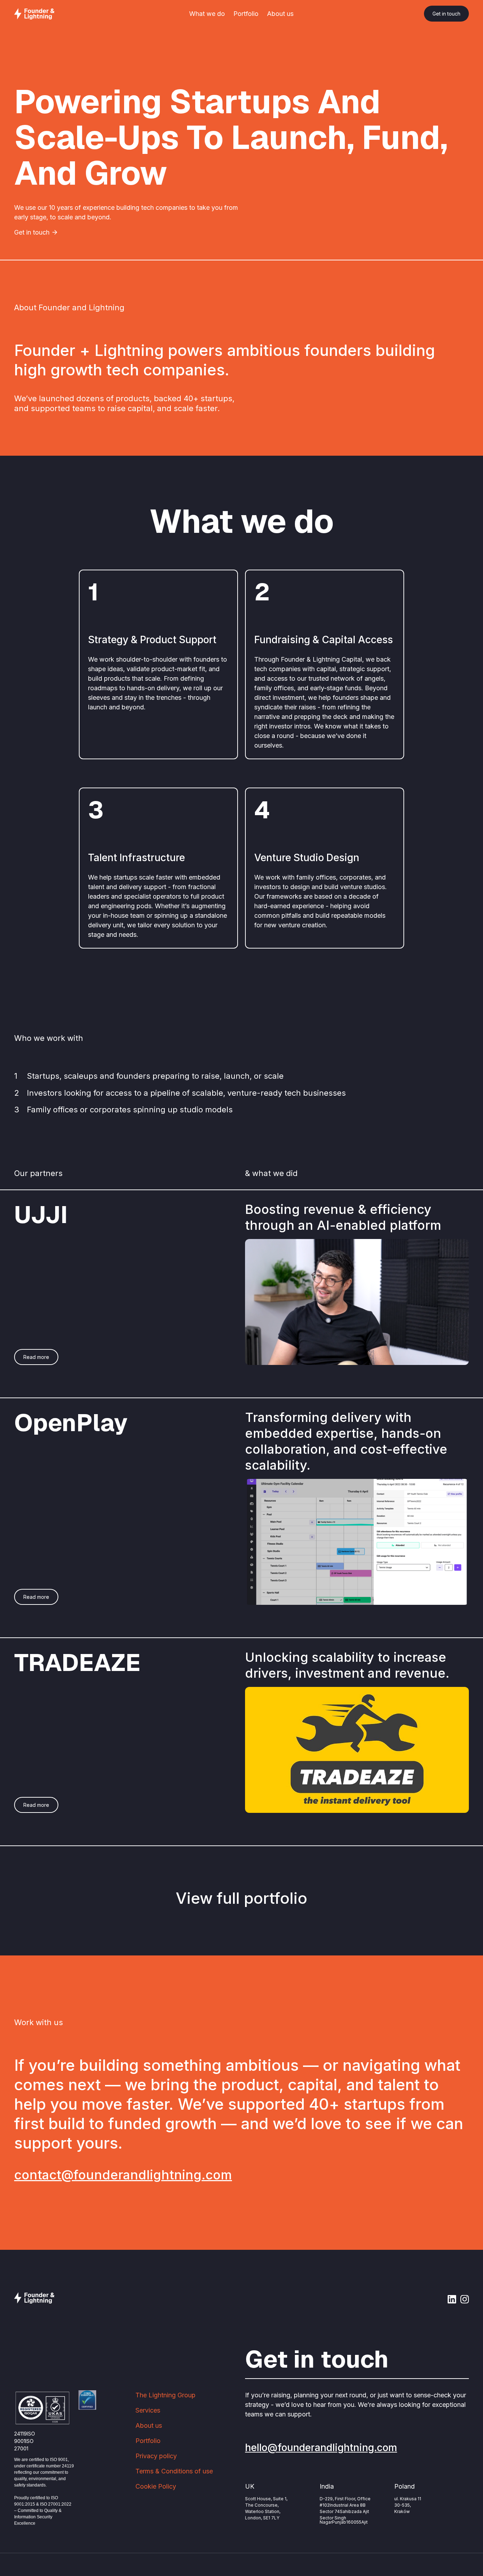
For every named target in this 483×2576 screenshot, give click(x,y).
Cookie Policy (156, 2486)
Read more (36, 1357)
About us (280, 14)
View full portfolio (241, 1898)
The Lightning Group (165, 2395)
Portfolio (246, 14)
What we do (207, 14)
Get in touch (446, 14)
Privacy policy (156, 2456)
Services (148, 2410)
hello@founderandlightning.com (321, 2448)
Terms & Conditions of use (174, 2471)
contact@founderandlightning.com (123, 2175)
